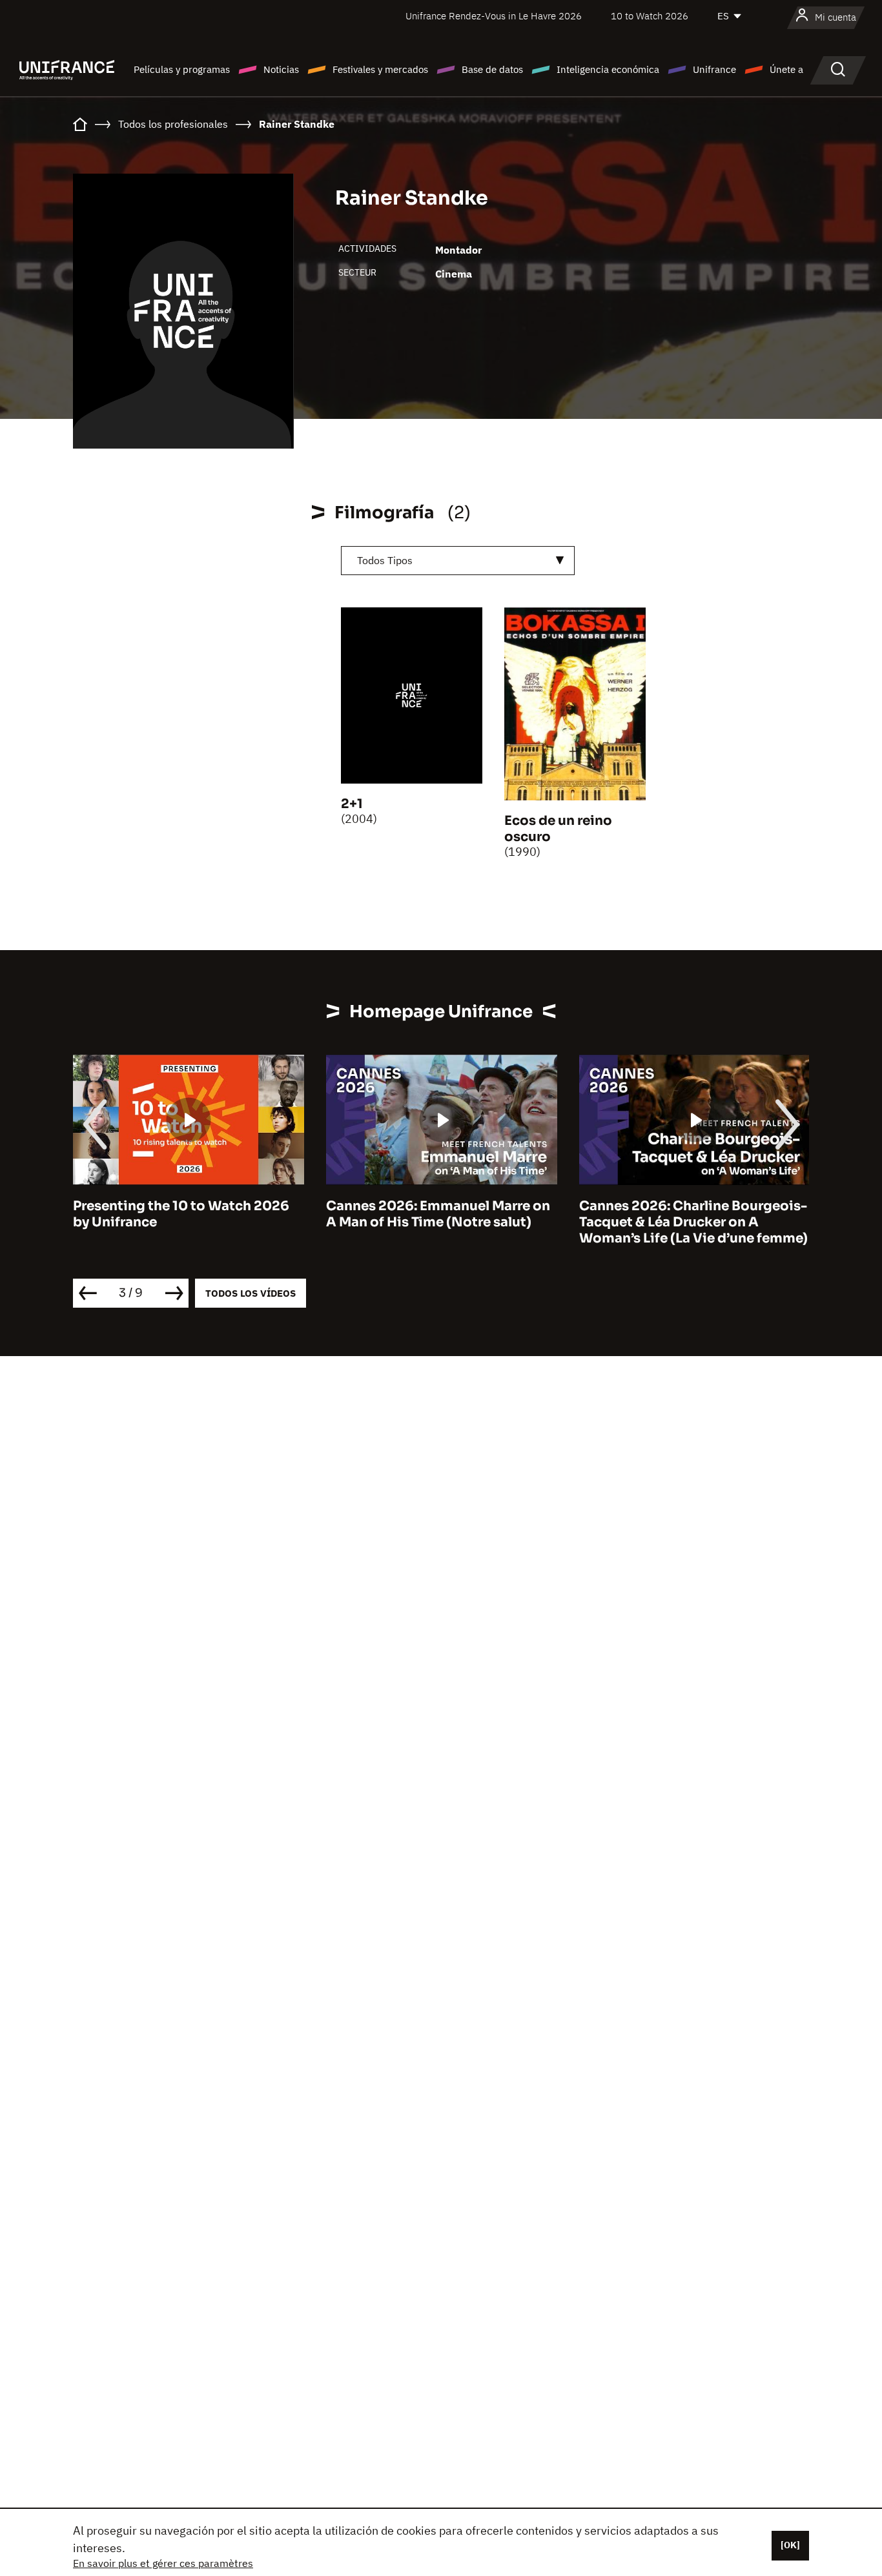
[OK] (790, 2545)
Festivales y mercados (380, 69)
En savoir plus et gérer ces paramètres (163, 2563)
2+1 (352, 804)
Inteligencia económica (608, 69)
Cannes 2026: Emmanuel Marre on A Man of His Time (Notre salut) (438, 1214)
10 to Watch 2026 (650, 16)
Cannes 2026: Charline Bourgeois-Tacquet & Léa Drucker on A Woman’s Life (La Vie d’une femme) (693, 1222)
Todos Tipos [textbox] (385, 560)
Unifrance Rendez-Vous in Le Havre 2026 (494, 16)
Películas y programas (182, 69)
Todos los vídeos (251, 1293)
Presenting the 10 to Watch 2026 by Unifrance (181, 1214)
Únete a (786, 69)
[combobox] (458, 561)
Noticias (281, 69)
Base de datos (492, 69)
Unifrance (714, 69)
